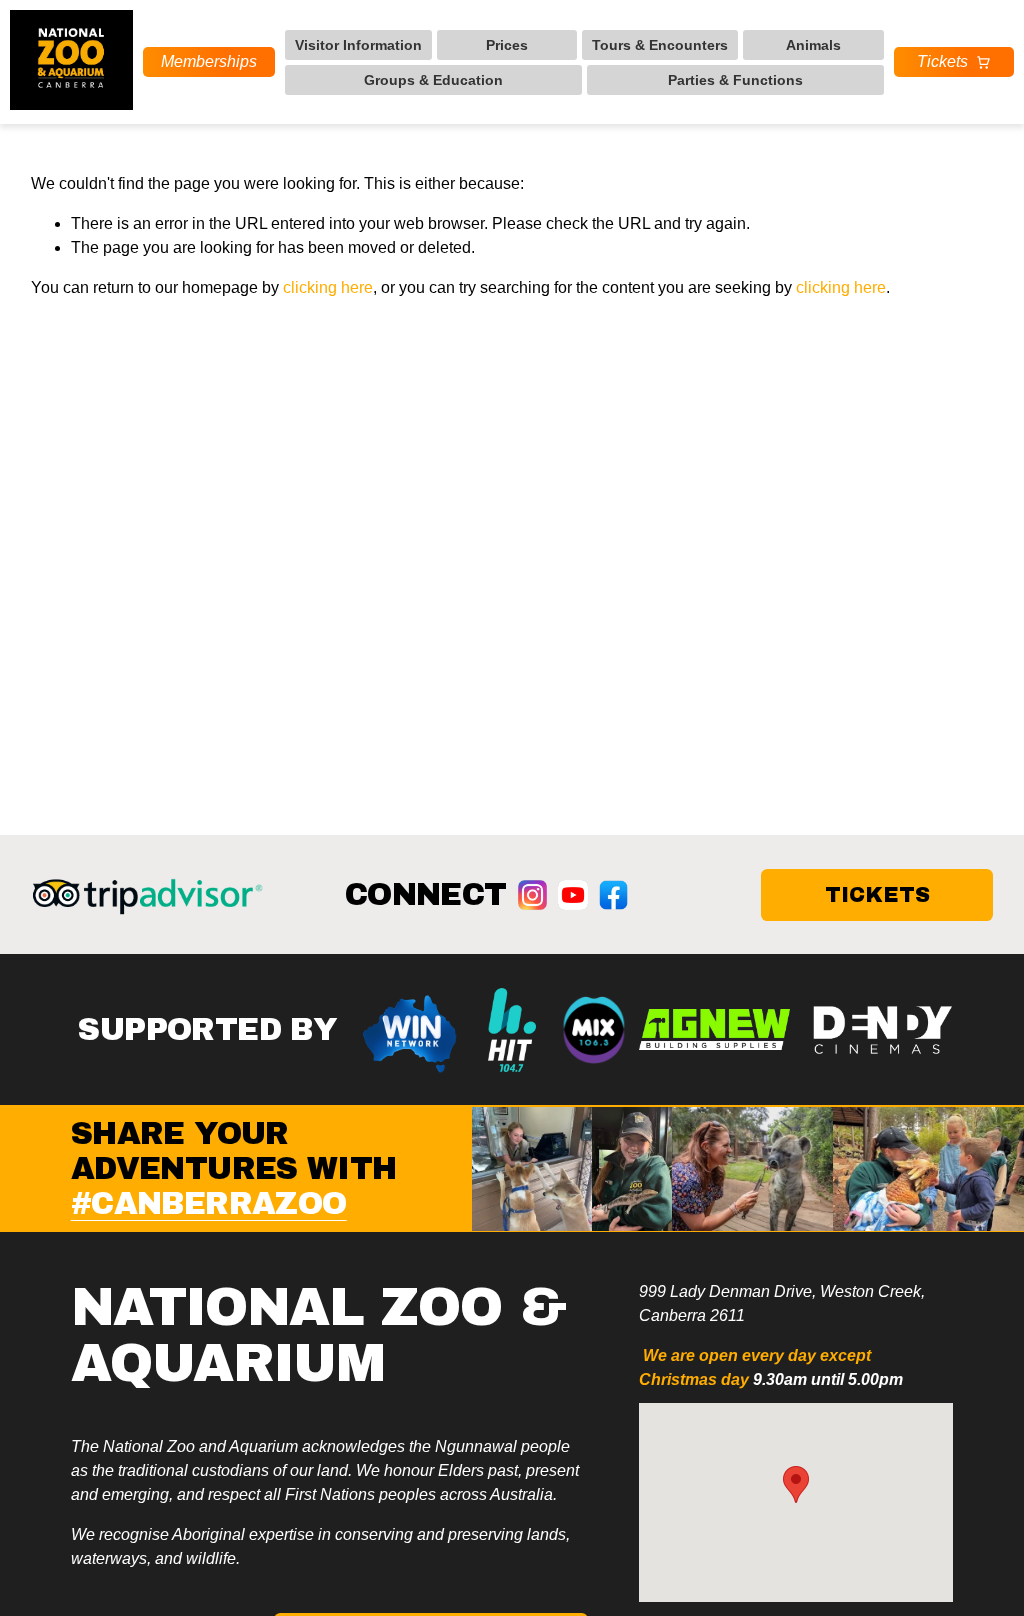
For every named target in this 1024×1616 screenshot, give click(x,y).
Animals (813, 45)
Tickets (942, 61)
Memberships (209, 61)
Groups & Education (433, 80)
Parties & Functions (735, 80)
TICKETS (877, 894)
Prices (507, 45)
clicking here (328, 287)
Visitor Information (358, 45)
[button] (796, 1484)
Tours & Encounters (660, 45)
